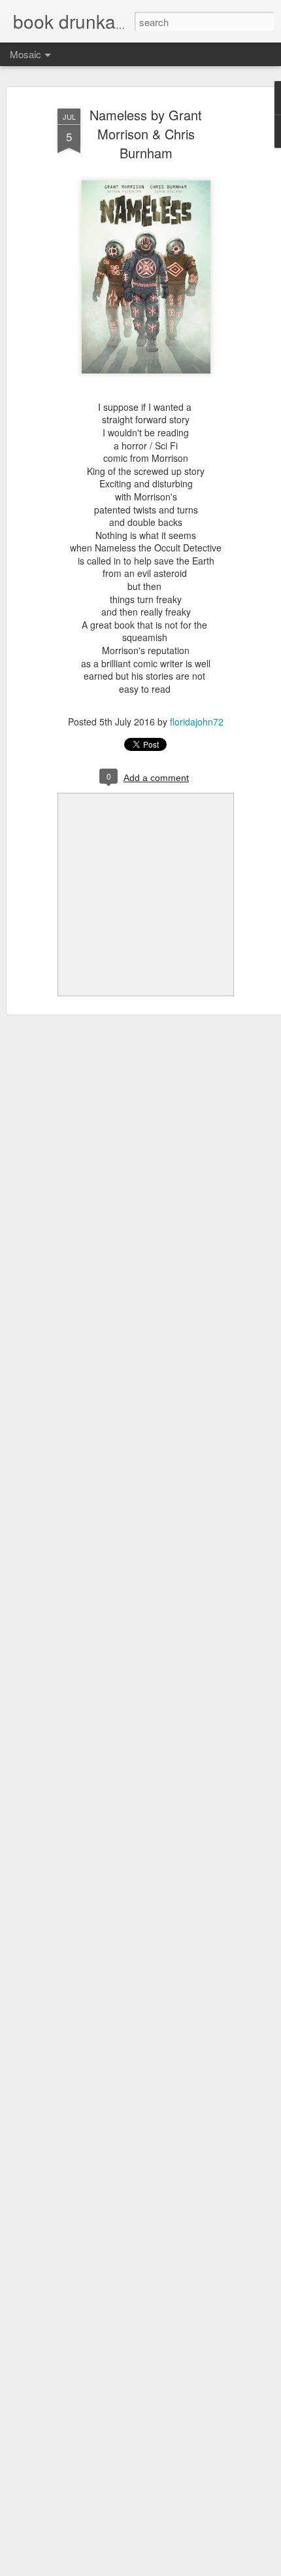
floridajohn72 (197, 722)
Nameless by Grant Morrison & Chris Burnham (146, 134)
